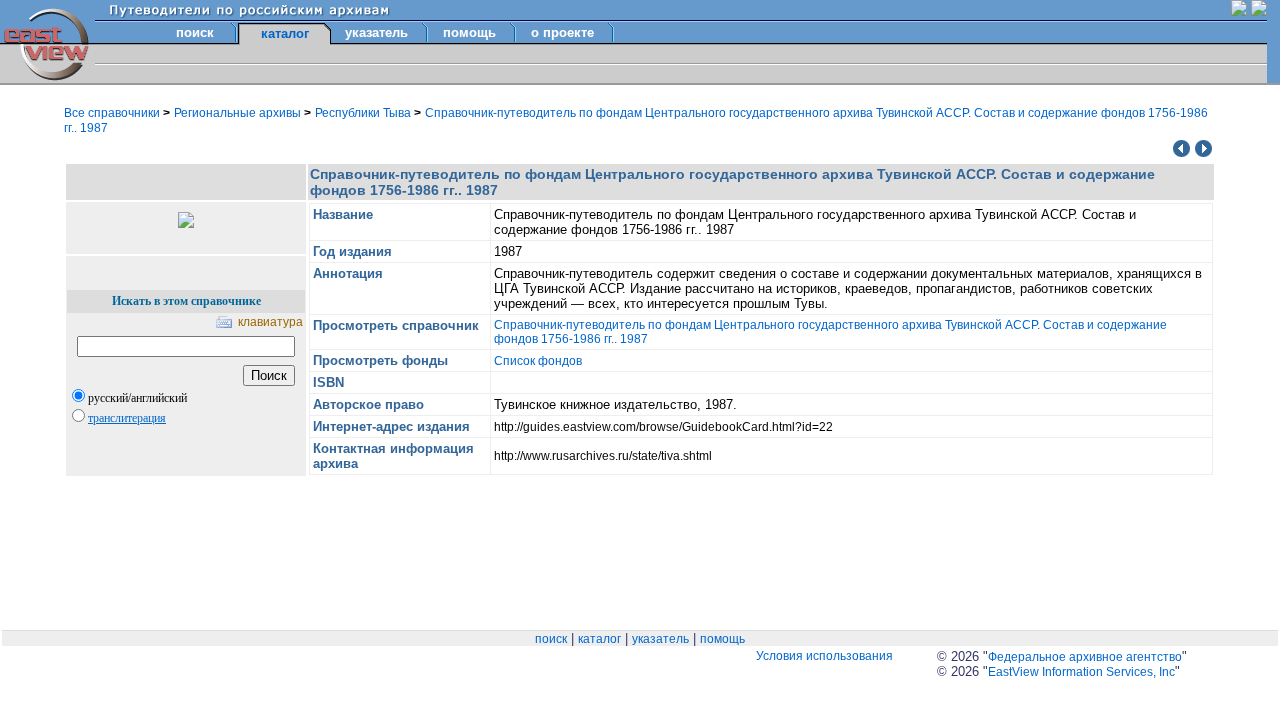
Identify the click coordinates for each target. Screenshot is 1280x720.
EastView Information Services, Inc (1081, 672)
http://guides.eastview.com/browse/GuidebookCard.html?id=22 (663, 427)
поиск (195, 32)
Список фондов (538, 361)
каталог (599, 639)
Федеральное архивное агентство (1085, 657)
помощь (469, 32)
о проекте (562, 32)
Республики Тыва (364, 113)
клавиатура (270, 322)
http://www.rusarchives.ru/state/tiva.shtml (603, 456)
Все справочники (113, 113)
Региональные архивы (239, 113)
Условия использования (824, 656)
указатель (376, 32)
